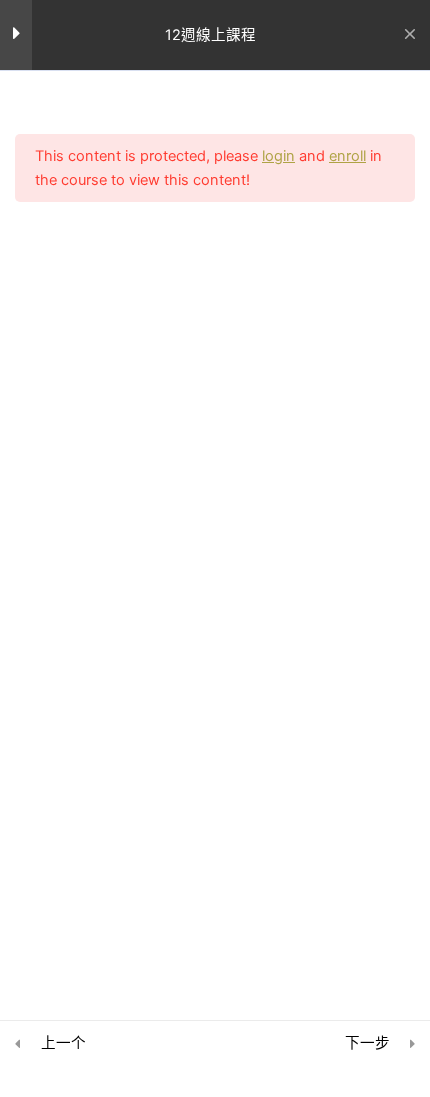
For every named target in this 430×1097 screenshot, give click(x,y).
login (278, 156)
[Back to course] (409, 35)
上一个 (63, 1043)
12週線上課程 (210, 35)
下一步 (367, 1043)
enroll (347, 156)
